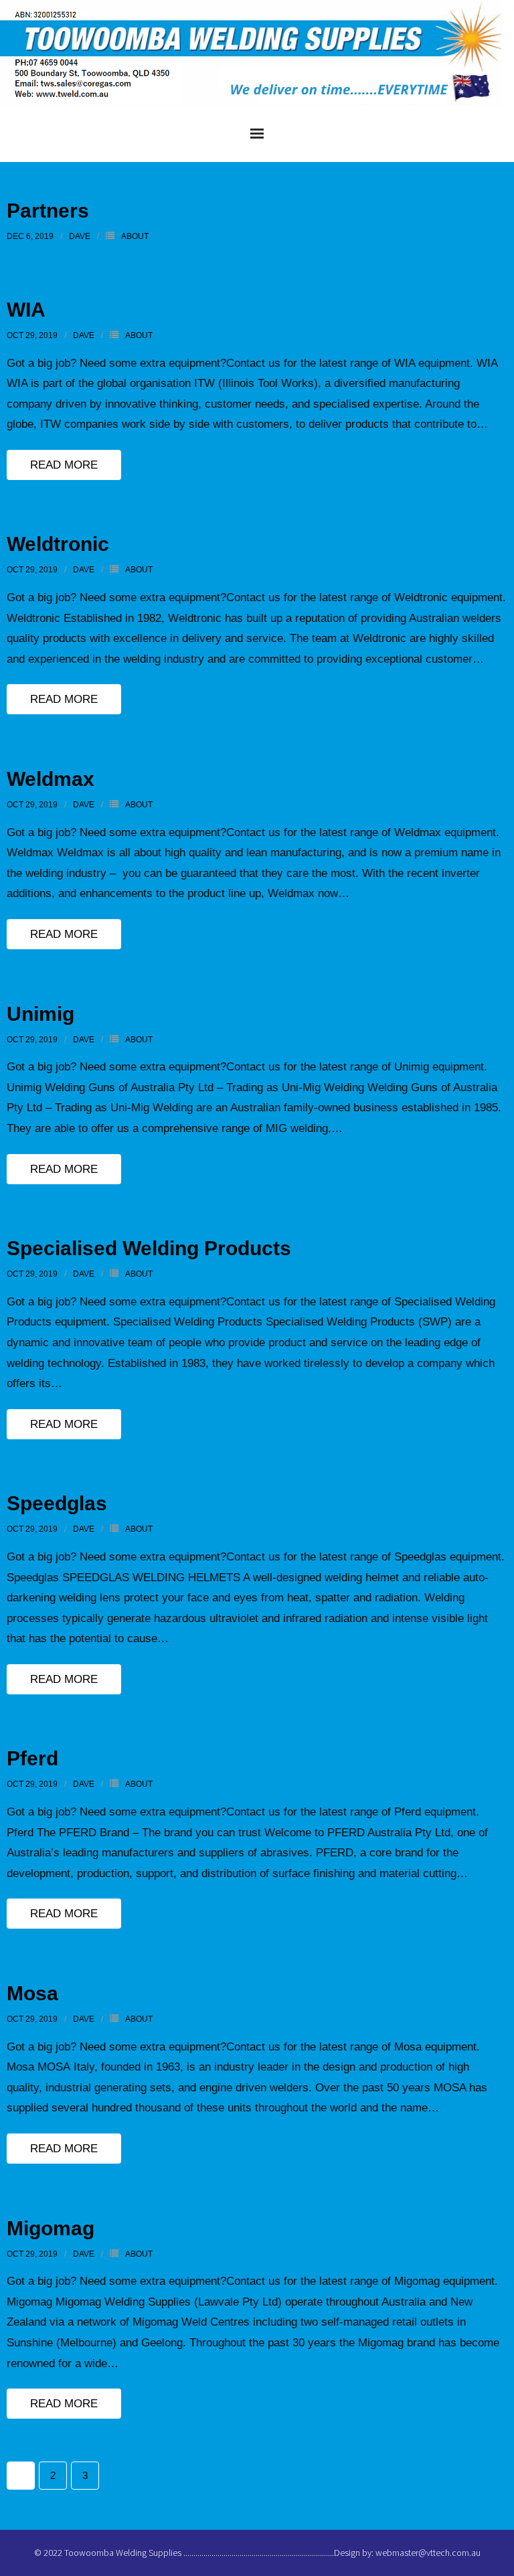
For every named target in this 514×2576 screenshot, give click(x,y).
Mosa (32, 1993)
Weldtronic (58, 544)
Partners (48, 211)
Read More (64, 465)
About (135, 236)
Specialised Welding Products (149, 1248)
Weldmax (51, 779)
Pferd (32, 1758)
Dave (80, 236)
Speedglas (57, 1503)
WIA (26, 310)
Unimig (40, 1014)
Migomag (51, 2228)
